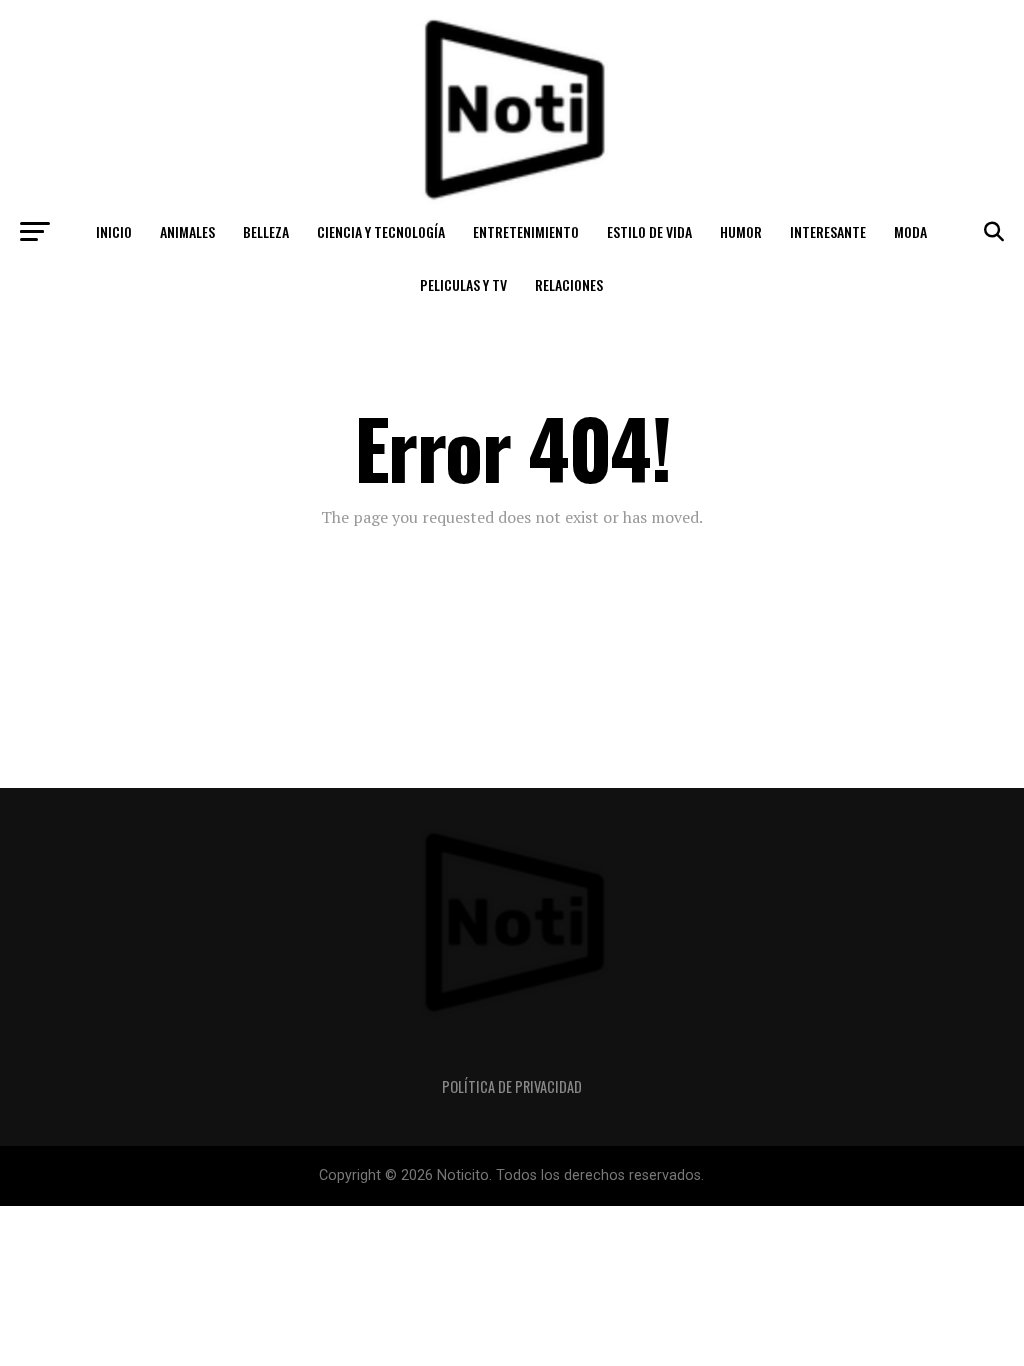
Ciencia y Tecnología (381, 231)
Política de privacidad (512, 1086)
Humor (741, 231)
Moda (910, 231)
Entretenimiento (526, 231)
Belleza (266, 231)
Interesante (828, 231)
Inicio (114, 231)
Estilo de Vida (649, 231)
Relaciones (569, 284)
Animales (187, 231)
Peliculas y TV (463, 284)
